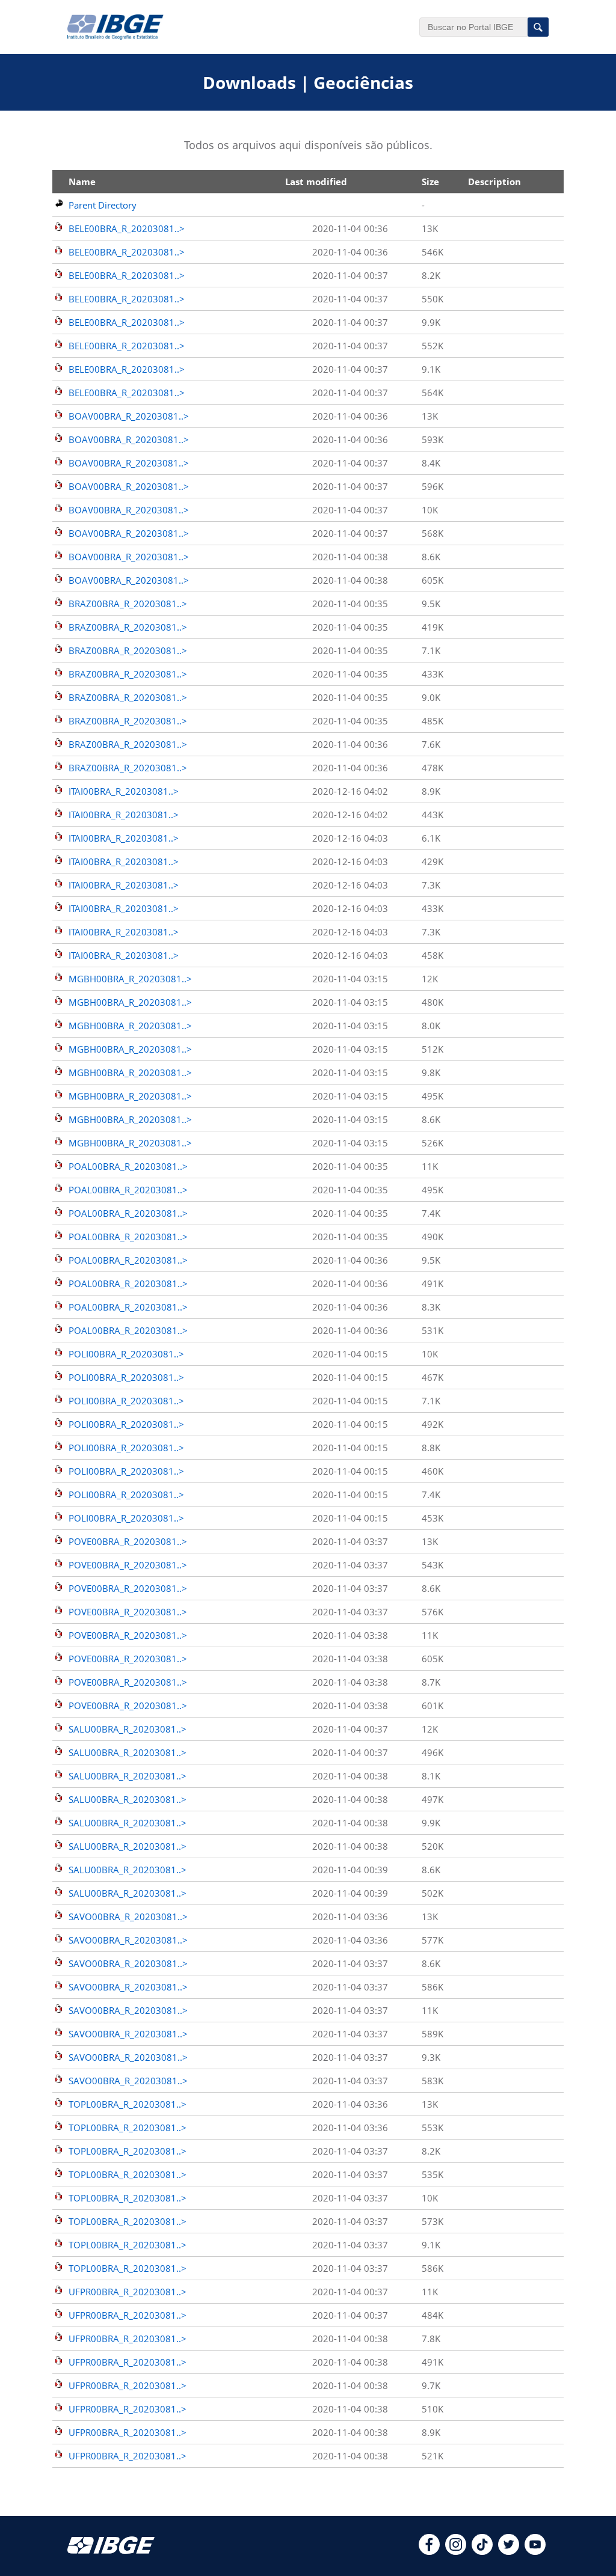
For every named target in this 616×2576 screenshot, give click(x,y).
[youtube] (535, 2551)
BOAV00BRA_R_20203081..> (129, 416)
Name (82, 182)
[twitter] (509, 2551)
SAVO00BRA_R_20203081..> (128, 1917)
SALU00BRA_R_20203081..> (128, 1729)
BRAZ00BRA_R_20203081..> (128, 604)
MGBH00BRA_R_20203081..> (130, 979)
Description (494, 182)
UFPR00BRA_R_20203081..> (128, 2292)
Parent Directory (103, 205)
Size (430, 182)
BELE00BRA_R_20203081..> (127, 228)
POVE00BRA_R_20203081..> (128, 1541)
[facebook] (429, 2551)
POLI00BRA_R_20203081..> (126, 1354)
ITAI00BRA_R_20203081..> (124, 791)
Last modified (316, 182)
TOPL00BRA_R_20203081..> (128, 2104)
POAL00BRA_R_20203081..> (128, 1166)
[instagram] (456, 2551)
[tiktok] (482, 2551)
